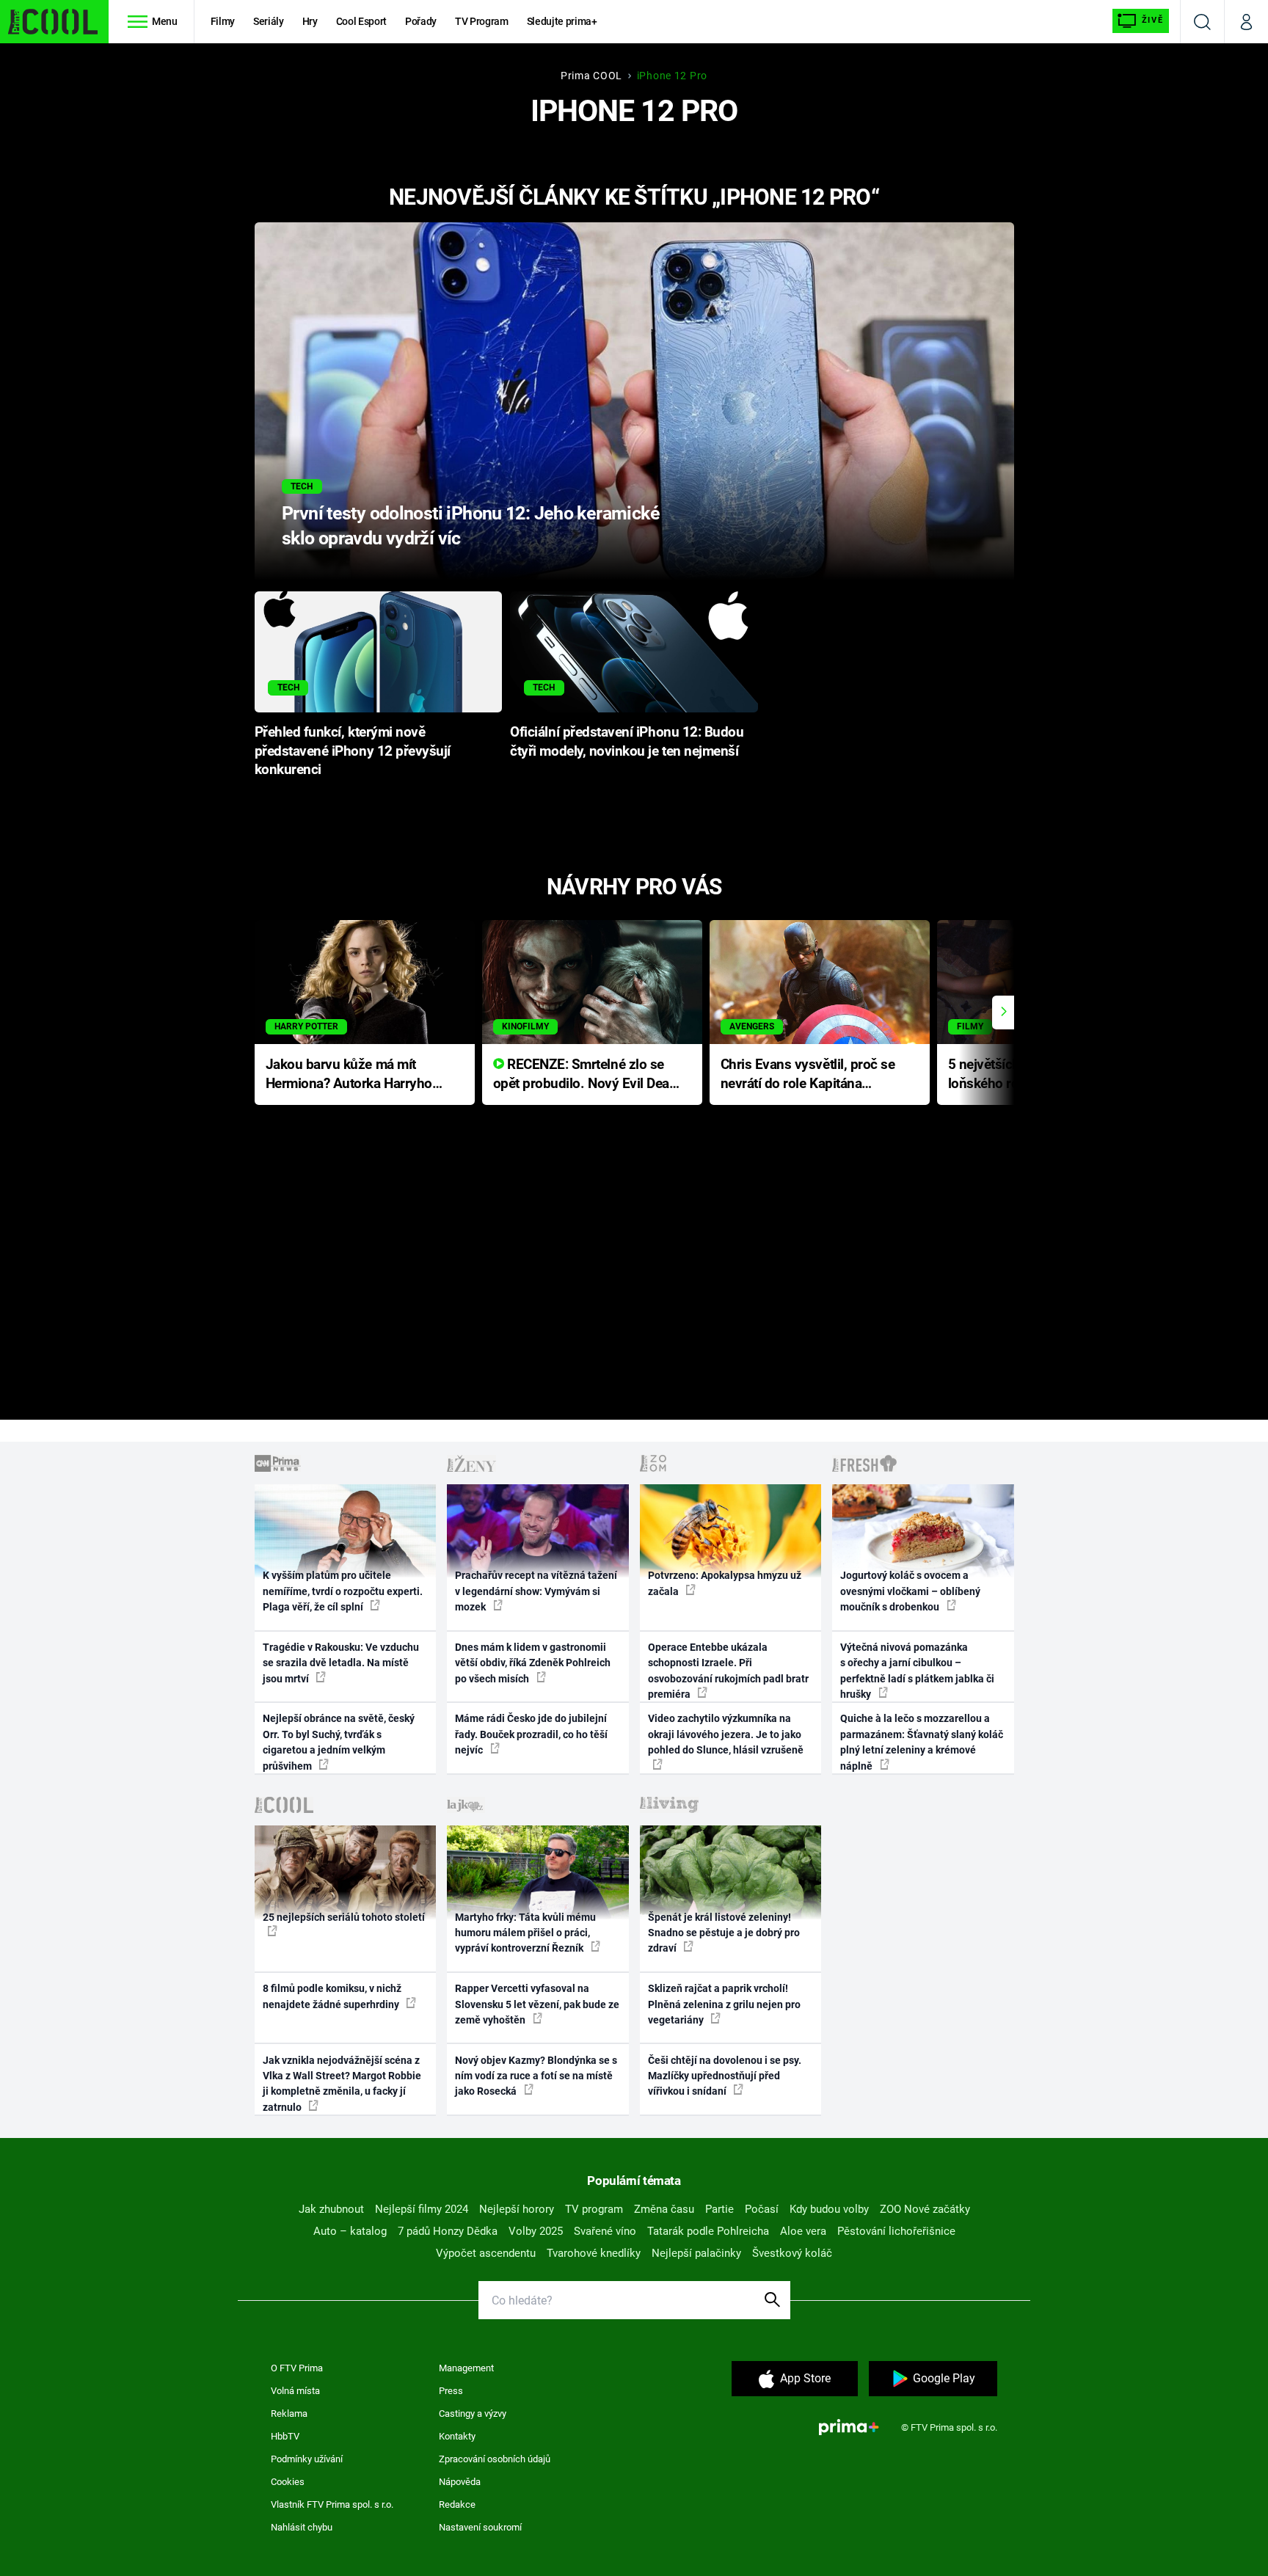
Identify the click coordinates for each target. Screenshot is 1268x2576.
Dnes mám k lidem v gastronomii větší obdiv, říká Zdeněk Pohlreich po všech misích (533, 1663)
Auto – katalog (350, 2231)
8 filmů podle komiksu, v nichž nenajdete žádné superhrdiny (332, 1996)
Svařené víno (605, 2231)
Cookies (288, 2482)
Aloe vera (803, 2231)
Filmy (223, 21)
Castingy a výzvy (473, 2413)
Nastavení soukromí (480, 2527)
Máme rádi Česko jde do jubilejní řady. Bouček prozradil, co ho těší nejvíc (531, 1734)
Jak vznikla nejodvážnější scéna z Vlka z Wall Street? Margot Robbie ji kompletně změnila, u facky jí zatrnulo (342, 2084)
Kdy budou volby (829, 2209)
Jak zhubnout (331, 2209)
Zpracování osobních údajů (495, 2459)
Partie (719, 2209)
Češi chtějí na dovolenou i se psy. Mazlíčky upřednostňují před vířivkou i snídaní (725, 2076)
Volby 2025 (536, 2231)
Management (466, 2368)
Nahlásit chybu (302, 2527)
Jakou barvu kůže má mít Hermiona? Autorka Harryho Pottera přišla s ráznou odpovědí (349, 1075)
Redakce (457, 2504)
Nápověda (460, 2482)
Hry (310, 21)
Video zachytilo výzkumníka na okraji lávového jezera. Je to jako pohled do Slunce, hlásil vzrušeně (726, 1734)
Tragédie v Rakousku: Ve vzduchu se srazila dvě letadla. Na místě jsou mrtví (341, 1663)
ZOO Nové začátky (925, 2209)
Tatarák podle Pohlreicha (708, 2231)
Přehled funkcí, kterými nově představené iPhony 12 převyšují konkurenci (353, 751)
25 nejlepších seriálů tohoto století (344, 1917)
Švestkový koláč (792, 2253)
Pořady (421, 21)
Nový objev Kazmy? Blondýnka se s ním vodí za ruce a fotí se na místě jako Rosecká (536, 2076)
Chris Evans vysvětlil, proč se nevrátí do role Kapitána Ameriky (808, 1075)
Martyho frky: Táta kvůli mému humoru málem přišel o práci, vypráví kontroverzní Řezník (525, 1933)
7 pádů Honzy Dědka (448, 2231)
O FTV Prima (297, 2368)
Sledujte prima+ (562, 21)
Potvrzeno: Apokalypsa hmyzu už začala (725, 1583)
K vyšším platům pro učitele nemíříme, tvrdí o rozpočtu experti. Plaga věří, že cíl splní (343, 1591)
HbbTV (285, 2436)
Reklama (289, 2413)
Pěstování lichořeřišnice (896, 2231)
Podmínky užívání (307, 2459)
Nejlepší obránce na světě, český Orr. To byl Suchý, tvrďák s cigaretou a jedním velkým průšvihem (339, 1742)
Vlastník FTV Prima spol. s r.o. (332, 2504)
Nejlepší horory (517, 2209)
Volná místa (295, 2391)
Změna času (664, 2209)
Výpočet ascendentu (486, 2253)
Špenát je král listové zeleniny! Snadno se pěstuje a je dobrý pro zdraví (724, 1933)
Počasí (762, 2209)
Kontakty (457, 2436)
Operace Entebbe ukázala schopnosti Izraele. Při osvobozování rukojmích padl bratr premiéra (728, 1671)
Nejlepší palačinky (696, 2253)
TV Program (481, 21)
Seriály (269, 21)
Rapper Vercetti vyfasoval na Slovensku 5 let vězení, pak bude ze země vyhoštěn (537, 2004)
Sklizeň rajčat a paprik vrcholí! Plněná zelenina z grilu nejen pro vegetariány (724, 2004)
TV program (594, 2209)
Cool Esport (361, 21)
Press (451, 2391)
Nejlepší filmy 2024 (422, 2209)
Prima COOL (591, 76)
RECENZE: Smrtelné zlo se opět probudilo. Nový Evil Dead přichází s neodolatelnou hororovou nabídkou (585, 1075)
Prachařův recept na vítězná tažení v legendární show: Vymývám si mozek (536, 1591)
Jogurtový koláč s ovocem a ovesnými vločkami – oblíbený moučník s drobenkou (910, 1591)
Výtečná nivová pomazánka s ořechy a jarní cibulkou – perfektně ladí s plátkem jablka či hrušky (917, 1671)
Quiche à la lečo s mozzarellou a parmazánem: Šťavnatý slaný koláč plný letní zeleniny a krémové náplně (922, 1742)
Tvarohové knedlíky (594, 2253)
